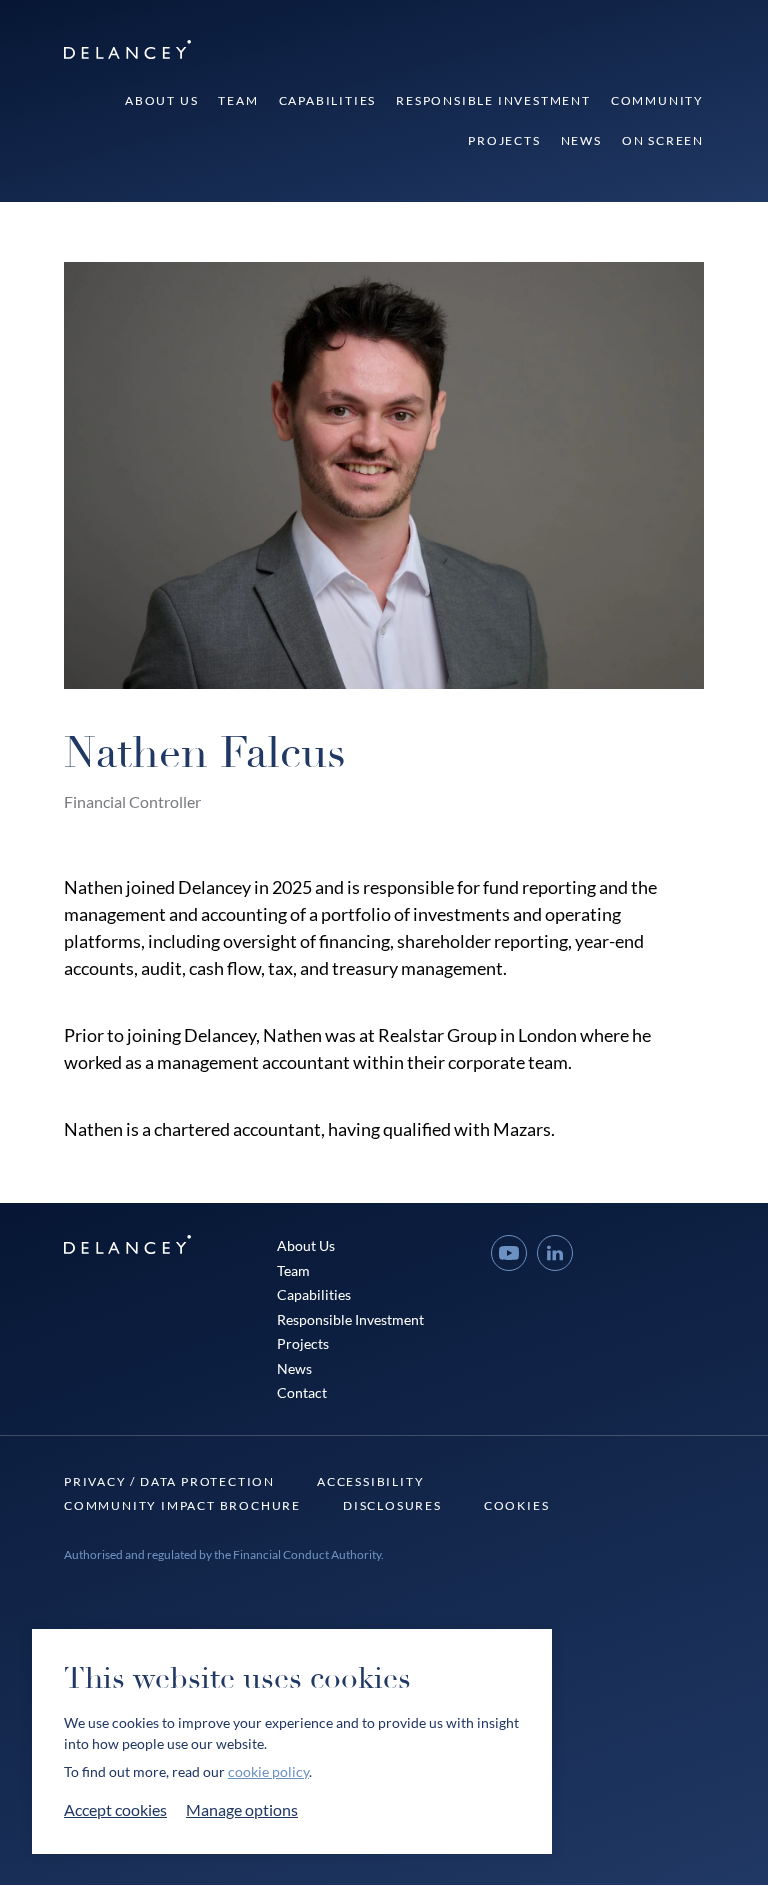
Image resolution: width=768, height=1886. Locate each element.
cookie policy (268, 1771)
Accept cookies (115, 1809)
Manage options (242, 1809)
